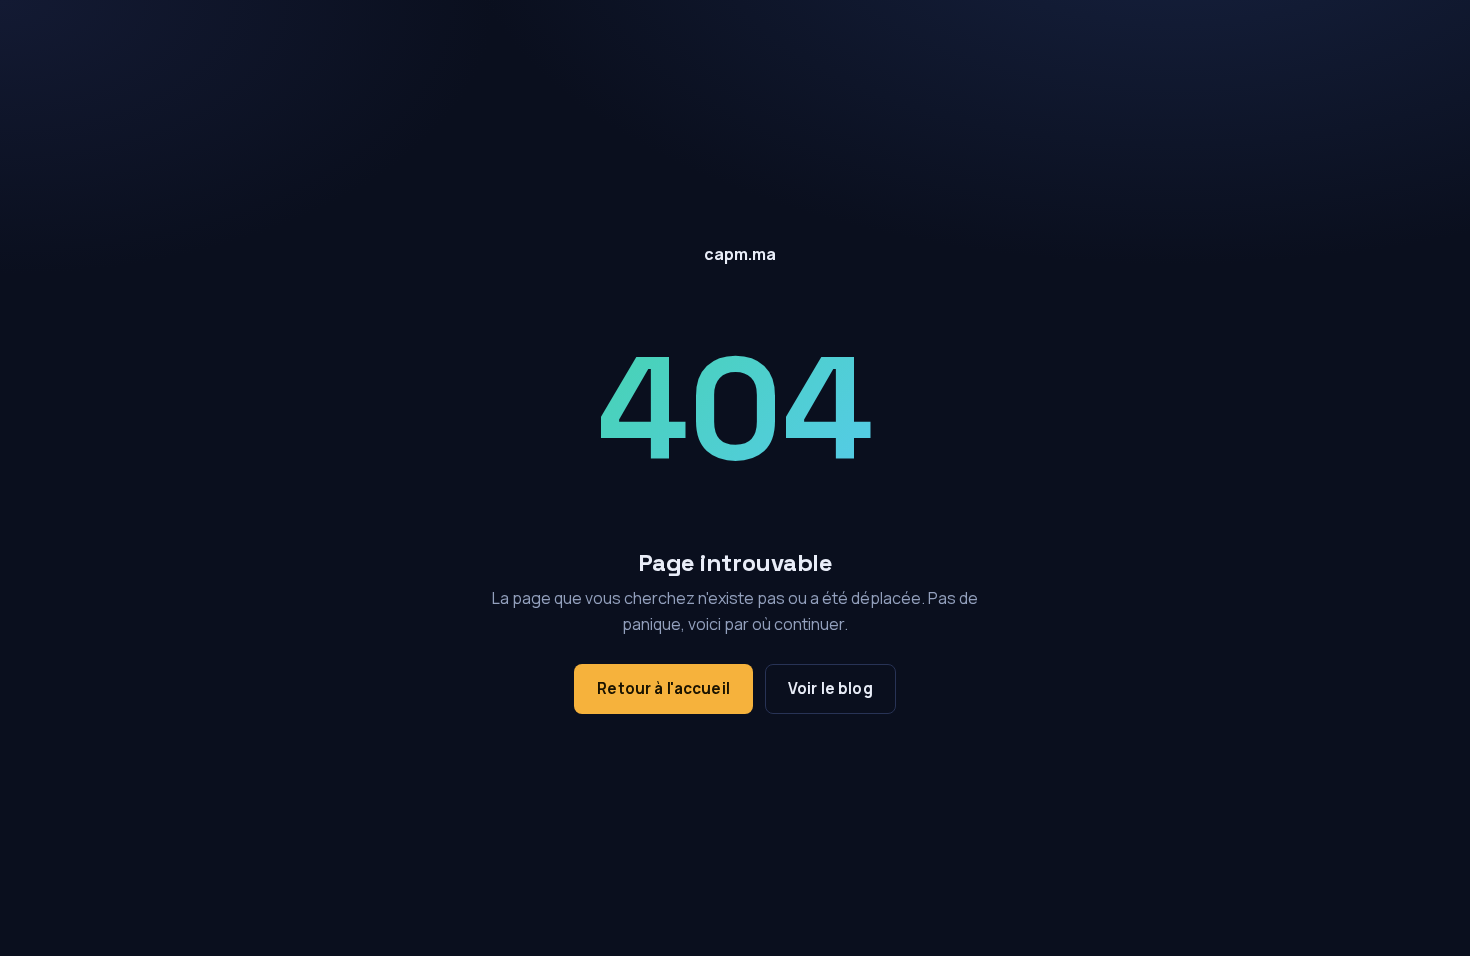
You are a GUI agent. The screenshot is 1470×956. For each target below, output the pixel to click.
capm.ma (740, 254)
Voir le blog (830, 688)
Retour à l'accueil (663, 688)
